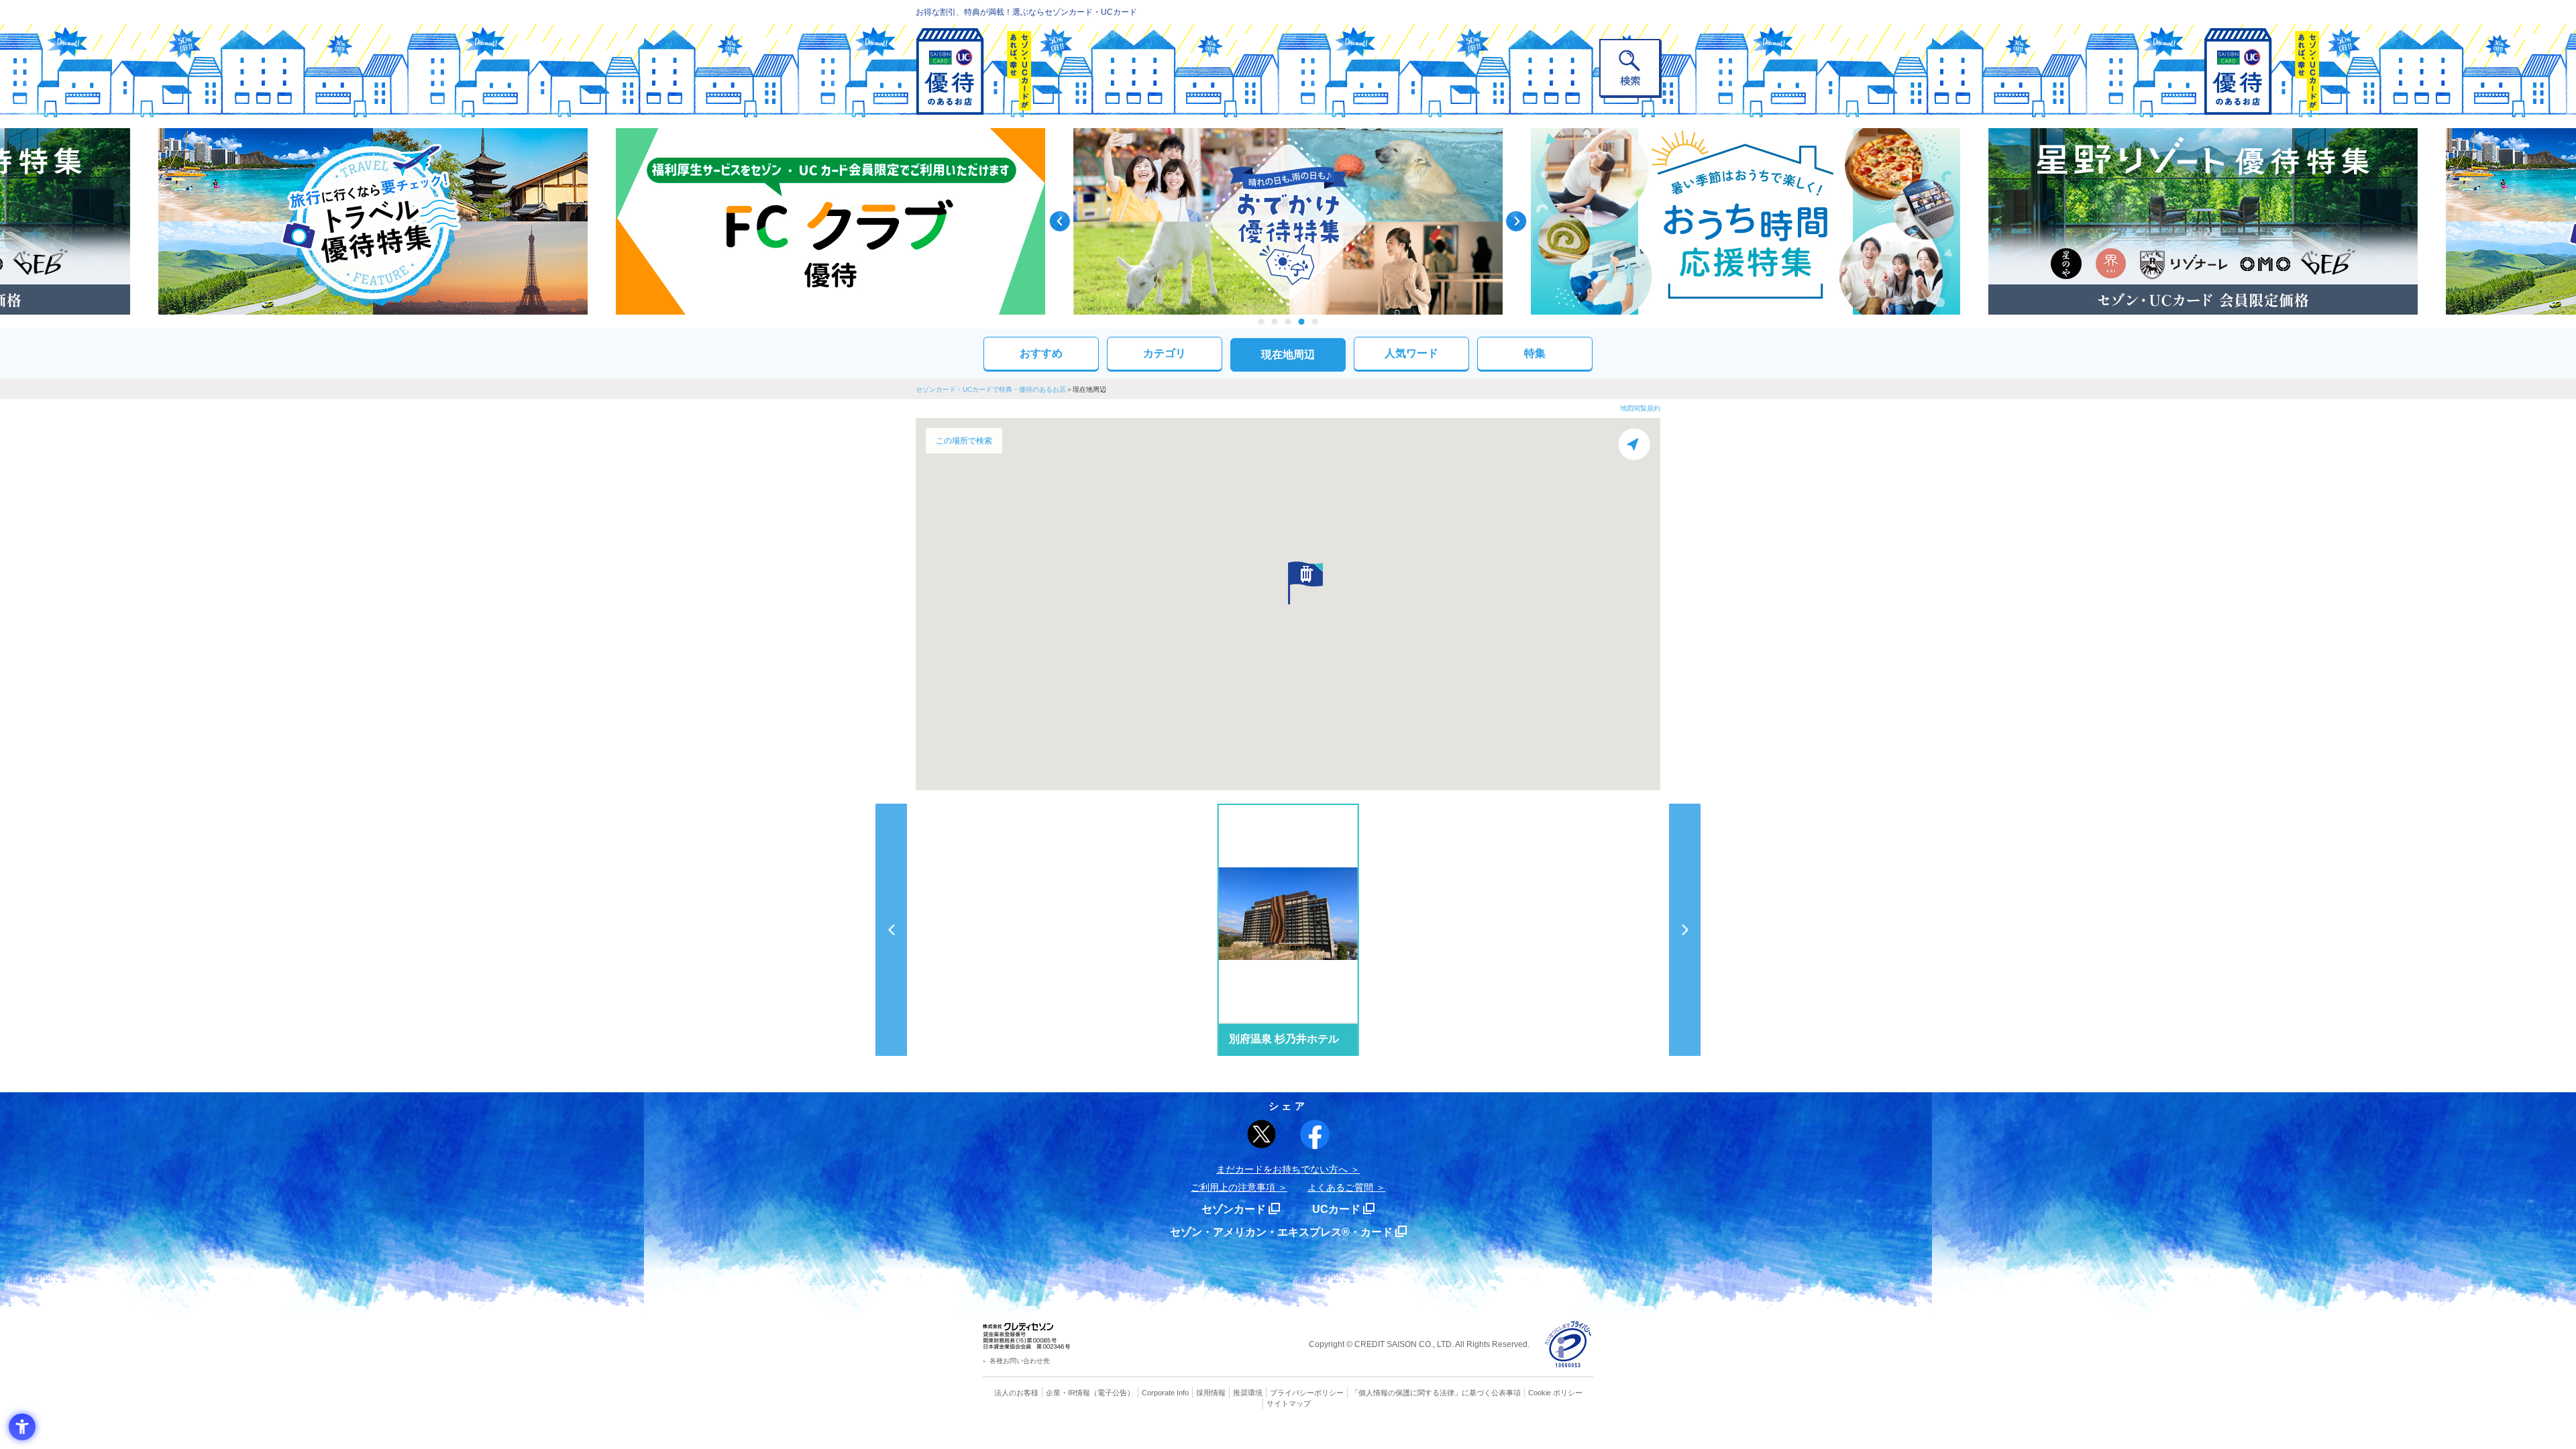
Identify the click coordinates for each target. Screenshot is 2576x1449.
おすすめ (1041, 353)
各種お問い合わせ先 (1020, 1361)
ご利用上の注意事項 (1233, 1187)
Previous (1060, 221)
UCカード (1336, 1209)
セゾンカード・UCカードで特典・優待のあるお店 (991, 389)
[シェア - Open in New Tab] (1315, 1134)
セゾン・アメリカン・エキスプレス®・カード (1281, 1232)
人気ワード (1411, 353)
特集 (1535, 353)
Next (1516, 221)
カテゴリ (1165, 353)
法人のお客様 (1016, 1393)
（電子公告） (1112, 1393)
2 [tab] (1275, 322)
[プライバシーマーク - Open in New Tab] (1568, 1345)
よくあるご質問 (1340, 1187)
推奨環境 (1248, 1393)
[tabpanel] (1288, 221)
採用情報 (1211, 1393)
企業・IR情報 (1068, 1393)
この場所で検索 (964, 441)
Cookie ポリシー (1555, 1393)
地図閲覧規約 (1640, 408)
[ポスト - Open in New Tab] (1262, 1134)
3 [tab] (1288, 322)
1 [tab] (1262, 322)
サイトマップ (1289, 1403)
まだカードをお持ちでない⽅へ (1282, 1169)
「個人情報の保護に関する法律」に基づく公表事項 (1436, 1393)
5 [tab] (1315, 322)
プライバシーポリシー (1307, 1393)
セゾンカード (1234, 1209)
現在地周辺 (1288, 355)
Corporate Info (1165, 1393)
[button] (1305, 583)
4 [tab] (1302, 322)
